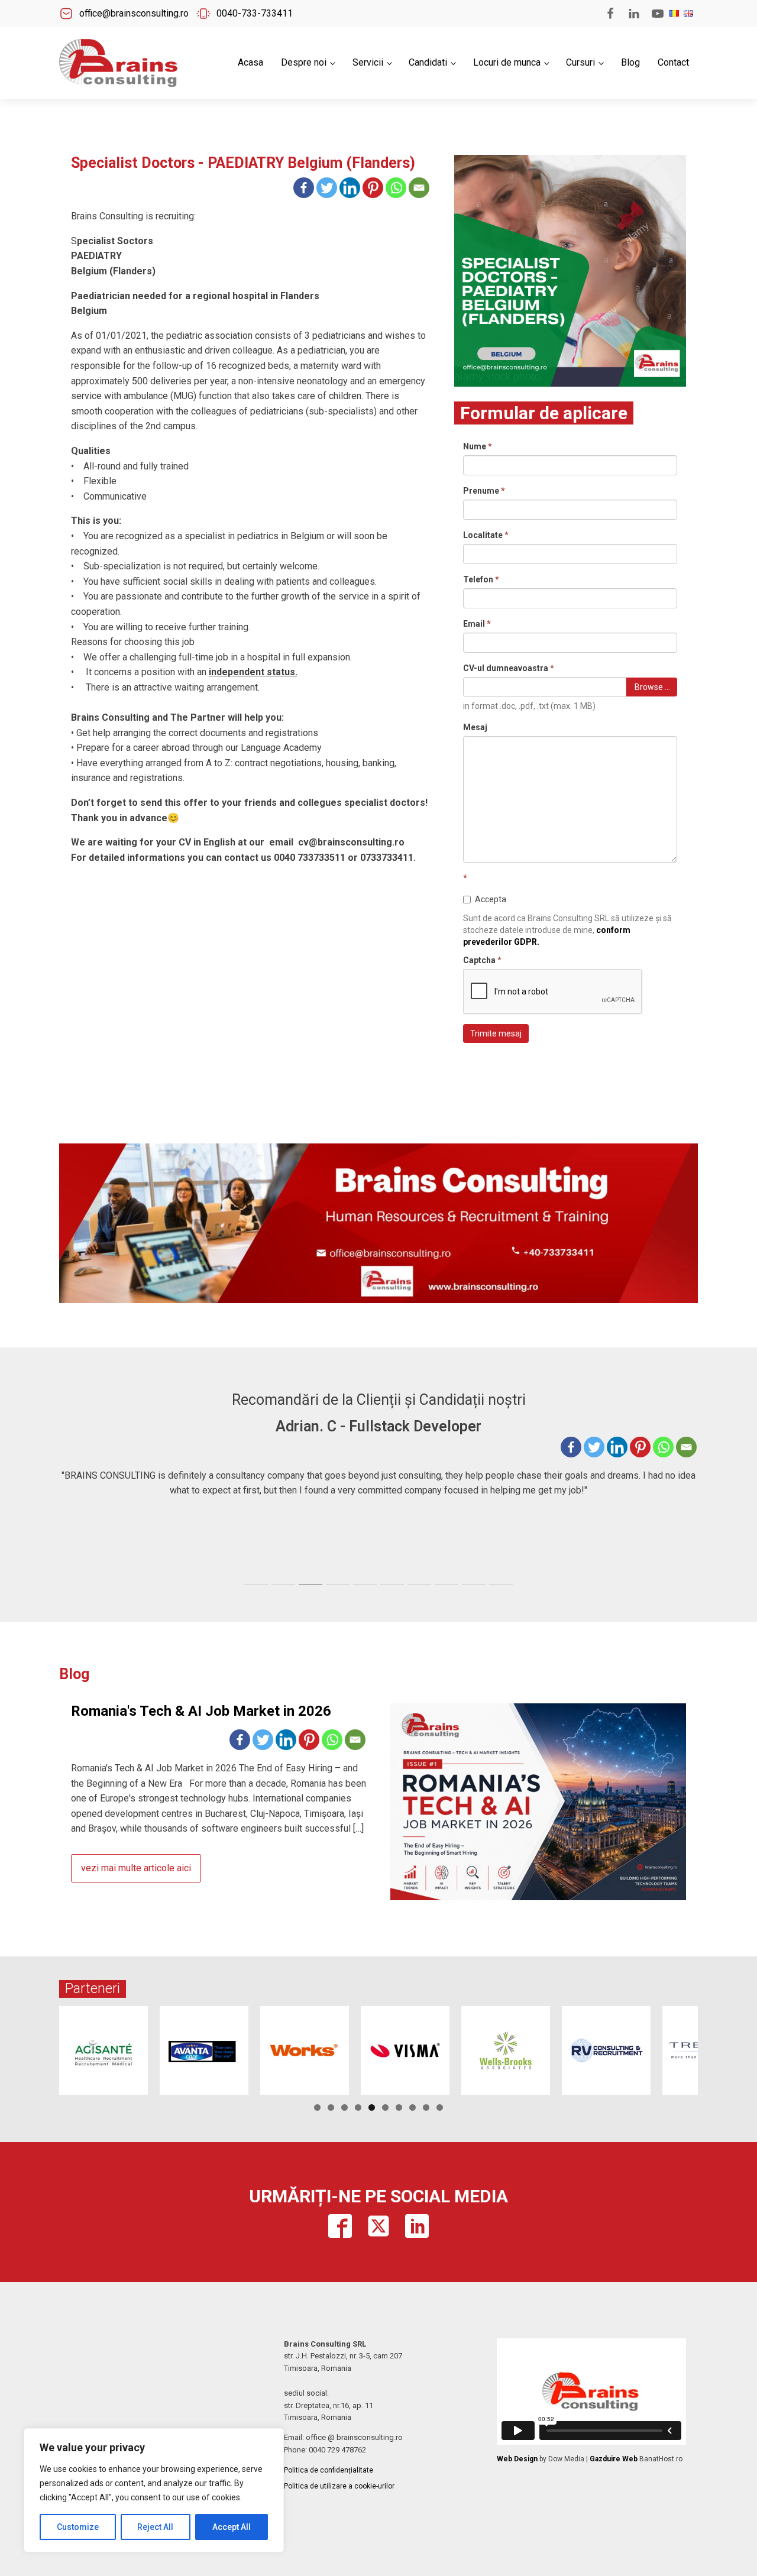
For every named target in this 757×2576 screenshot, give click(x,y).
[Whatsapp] (396, 188)
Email (477, 624)
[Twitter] (327, 188)
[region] (154, 2490)
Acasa (250, 62)
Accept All (232, 2527)
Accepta (491, 899)
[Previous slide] (69, 1498)
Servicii (368, 62)
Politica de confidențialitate (329, 2470)
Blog (630, 62)
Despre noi (304, 62)
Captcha (482, 960)
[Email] (419, 188)
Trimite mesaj (496, 1033)
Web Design (517, 2459)
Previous (38, 2047)
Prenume (484, 491)
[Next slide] (688, 1498)
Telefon (481, 579)
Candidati (428, 62)
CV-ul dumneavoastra (509, 668)
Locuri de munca (507, 62)
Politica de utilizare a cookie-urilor (339, 2486)
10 (440, 2107)
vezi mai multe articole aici (136, 1868)
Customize (78, 2527)
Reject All (155, 2527)
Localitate (486, 535)
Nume (478, 446)
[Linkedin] (350, 188)
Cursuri (580, 62)
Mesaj (475, 727)
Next (719, 2047)
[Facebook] (304, 188)
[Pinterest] (373, 188)
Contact (673, 62)
